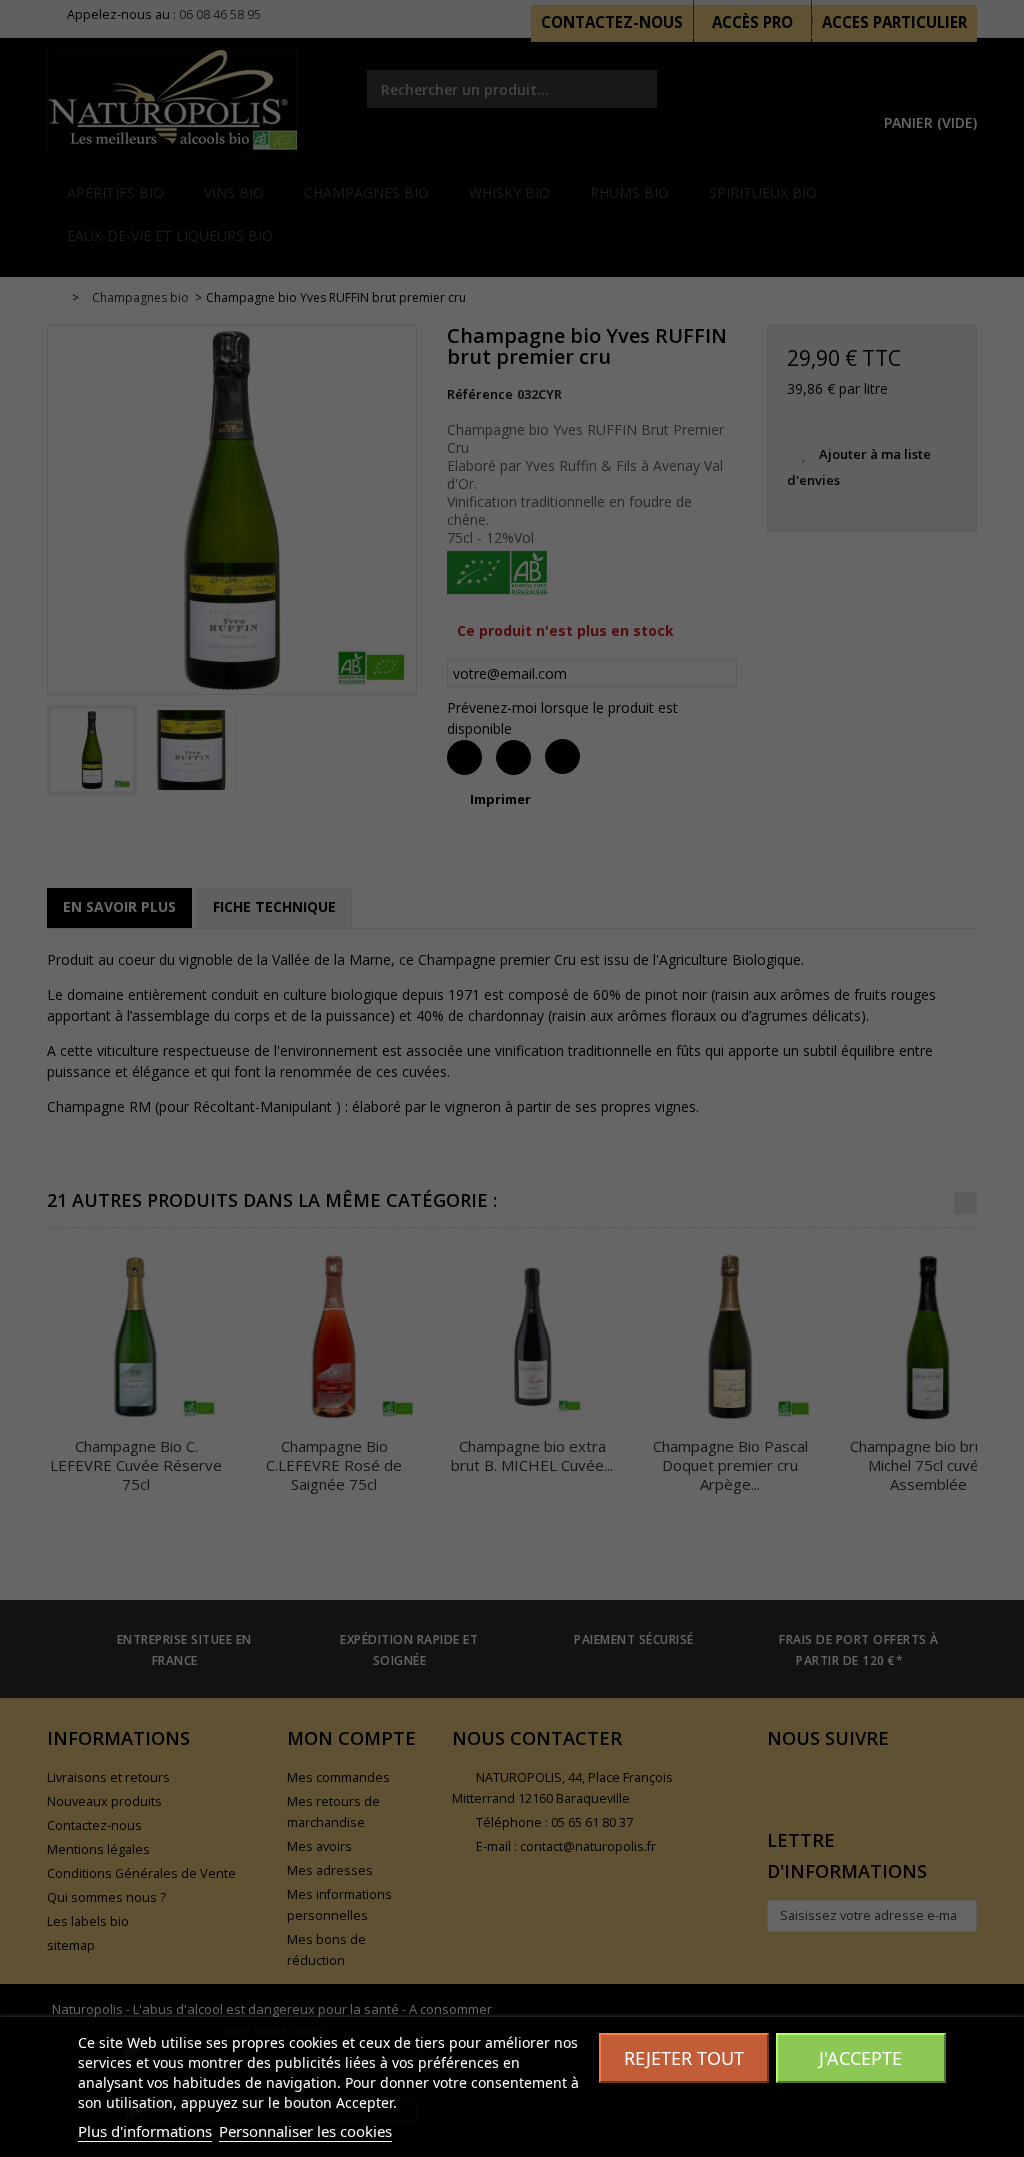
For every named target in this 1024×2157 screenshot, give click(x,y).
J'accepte (860, 2058)
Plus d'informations (145, 2131)
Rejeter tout (684, 2058)
